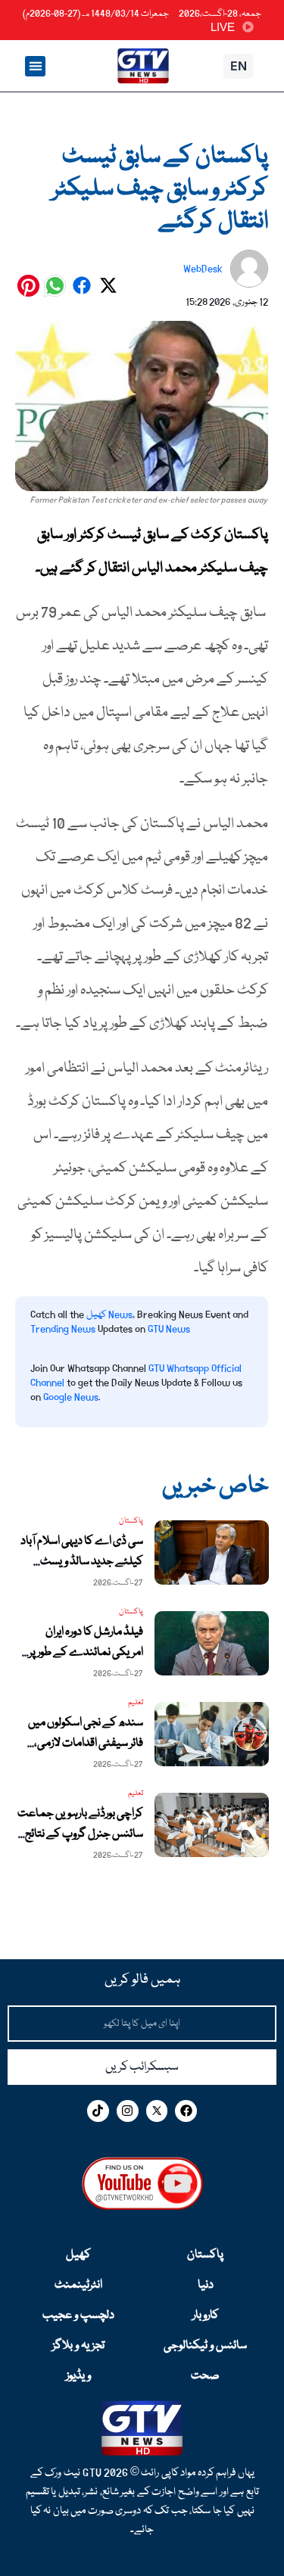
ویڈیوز (78, 2376)
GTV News (169, 1329)
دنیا (206, 2285)
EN (239, 66)
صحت (205, 2376)
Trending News (63, 1329)
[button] (35, 66)
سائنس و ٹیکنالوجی (205, 2346)
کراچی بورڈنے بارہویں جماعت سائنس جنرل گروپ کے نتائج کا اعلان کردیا (80, 1834)
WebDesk (203, 269)
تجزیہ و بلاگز (78, 2346)
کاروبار (206, 2316)
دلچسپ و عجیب (78, 2316)
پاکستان (205, 2255)
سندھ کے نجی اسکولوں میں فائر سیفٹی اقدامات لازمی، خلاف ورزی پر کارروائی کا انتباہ (83, 1744)
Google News (71, 1397)
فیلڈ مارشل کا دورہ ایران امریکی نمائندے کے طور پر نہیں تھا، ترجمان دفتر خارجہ (85, 1653)
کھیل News (109, 1314)
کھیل (78, 2255)
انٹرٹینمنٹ (78, 2285)
